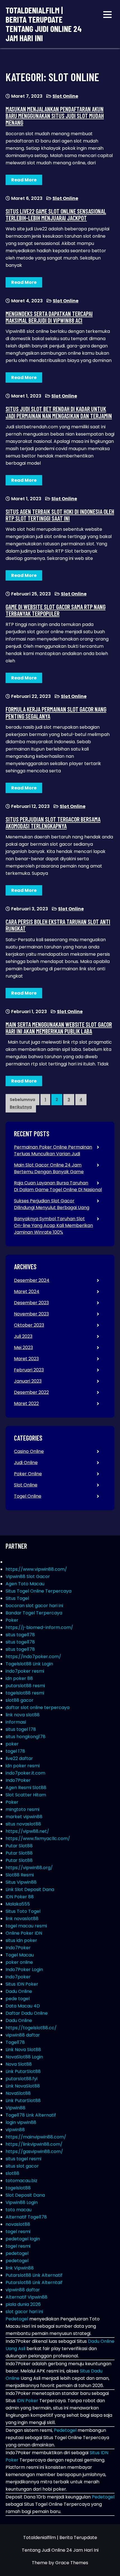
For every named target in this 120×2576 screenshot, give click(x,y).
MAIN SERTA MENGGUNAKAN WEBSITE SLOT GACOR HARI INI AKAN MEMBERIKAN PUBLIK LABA (59, 1028)
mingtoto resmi (22, 1809)
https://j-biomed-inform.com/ (39, 1627)
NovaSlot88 (18, 2093)
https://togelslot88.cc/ (31, 2028)
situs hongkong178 (26, 1737)
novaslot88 (18, 2224)
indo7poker (18, 1977)
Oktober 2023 (29, 1325)
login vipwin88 (21, 2122)
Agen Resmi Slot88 (26, 1788)
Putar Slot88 (19, 1846)
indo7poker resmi (25, 1671)
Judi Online (26, 1463)
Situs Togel (17, 1598)
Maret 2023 (26, 1359)
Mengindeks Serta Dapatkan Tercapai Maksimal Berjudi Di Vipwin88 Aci (49, 317)
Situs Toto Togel (23, 1911)
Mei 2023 (23, 1347)
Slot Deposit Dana (25, 2195)
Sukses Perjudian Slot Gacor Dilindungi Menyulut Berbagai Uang (52, 1204)
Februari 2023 (29, 1370)
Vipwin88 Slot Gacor (28, 1576)
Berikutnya (21, 1107)
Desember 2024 (32, 1280)
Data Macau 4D (23, 2006)
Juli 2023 (23, 1336)
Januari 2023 (28, 1381)
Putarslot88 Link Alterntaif (34, 2282)
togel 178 (15, 1751)
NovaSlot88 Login (24, 2057)
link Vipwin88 (20, 2268)
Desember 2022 (31, 1392)
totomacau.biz (21, 2181)
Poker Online (28, 1474)
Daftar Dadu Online (27, 2013)
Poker (12, 1620)
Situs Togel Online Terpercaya (39, 1591)
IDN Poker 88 (20, 1897)
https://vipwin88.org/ (29, 1868)
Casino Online (29, 1451)
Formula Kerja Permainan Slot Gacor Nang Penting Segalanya (56, 712)
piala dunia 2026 (23, 2304)
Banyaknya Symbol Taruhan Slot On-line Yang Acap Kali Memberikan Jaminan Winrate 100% (53, 1225)
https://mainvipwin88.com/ (36, 2137)
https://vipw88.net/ (27, 1831)
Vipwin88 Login (22, 2202)
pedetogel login (23, 2239)
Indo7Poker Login (24, 1970)
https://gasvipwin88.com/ (34, 2151)
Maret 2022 (26, 1403)
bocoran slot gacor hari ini (34, 1606)
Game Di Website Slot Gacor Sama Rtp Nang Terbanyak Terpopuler (56, 610)
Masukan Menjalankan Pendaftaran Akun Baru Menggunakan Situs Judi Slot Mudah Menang (55, 116)
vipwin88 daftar (23, 2035)
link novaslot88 (22, 1919)
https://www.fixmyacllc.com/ (38, 1839)
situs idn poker (21, 1940)
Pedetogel (17, 2319)
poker (12, 1744)
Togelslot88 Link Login (29, 1664)
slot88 (12, 2173)
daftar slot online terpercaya (38, 1707)
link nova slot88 (23, 1715)
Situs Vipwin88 (21, 1882)
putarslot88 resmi (25, 1686)
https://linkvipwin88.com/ (34, 2144)
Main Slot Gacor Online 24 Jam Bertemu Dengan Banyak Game (49, 1168)
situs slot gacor (22, 2166)
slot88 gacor (20, 1700)
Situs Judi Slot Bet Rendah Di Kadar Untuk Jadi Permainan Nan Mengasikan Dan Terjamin (59, 412)
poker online (19, 1962)
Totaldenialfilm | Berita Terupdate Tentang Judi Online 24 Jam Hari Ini (44, 24)
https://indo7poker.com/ (33, 1657)
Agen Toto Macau (25, 1584)
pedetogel (17, 2253)
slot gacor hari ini (24, 2312)
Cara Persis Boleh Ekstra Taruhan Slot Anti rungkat (58, 925)
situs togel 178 (21, 1729)
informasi (16, 1722)
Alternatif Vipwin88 (27, 2297)
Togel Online (28, 1496)
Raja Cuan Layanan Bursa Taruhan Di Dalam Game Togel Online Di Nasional (58, 1186)
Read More (24, 180)
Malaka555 (18, 1904)
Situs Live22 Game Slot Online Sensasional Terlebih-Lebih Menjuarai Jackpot (56, 214)
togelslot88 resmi (25, 1693)
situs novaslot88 (23, 1824)
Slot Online (65, 96)
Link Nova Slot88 (23, 2050)
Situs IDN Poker (22, 1984)
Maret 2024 (27, 1291)
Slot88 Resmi (20, 1875)
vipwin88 (15, 2130)
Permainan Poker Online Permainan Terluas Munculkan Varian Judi (53, 1150)
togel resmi (18, 2232)
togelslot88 (18, 2188)
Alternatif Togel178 (26, 2217)
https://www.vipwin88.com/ (36, 1569)
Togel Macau (20, 1955)
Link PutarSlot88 (23, 2071)
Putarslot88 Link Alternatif (34, 2275)
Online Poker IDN (24, 1933)
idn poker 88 (19, 1678)
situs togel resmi (23, 2159)
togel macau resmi (26, 1926)
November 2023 (31, 1314)
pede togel (18, 1999)
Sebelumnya (22, 1100)
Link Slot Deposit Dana (30, 1889)
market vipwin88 (24, 1817)
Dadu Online (19, 1991)
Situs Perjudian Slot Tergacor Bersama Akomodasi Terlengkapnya (53, 822)
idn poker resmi (23, 1766)
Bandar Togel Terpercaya (34, 1613)
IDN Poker (27, 2401)
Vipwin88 (15, 2108)
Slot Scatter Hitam (26, 1795)
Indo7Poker (18, 1780)
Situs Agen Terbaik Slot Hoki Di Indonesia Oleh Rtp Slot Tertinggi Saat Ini (60, 515)
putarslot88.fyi (21, 2079)
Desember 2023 (31, 1303)
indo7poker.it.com (25, 1773)
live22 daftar (19, 1758)
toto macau (19, 2210)
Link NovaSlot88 (23, 2086)
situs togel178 (20, 1635)
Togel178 (15, 2042)
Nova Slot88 (19, 2064)
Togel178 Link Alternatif (31, 2115)
